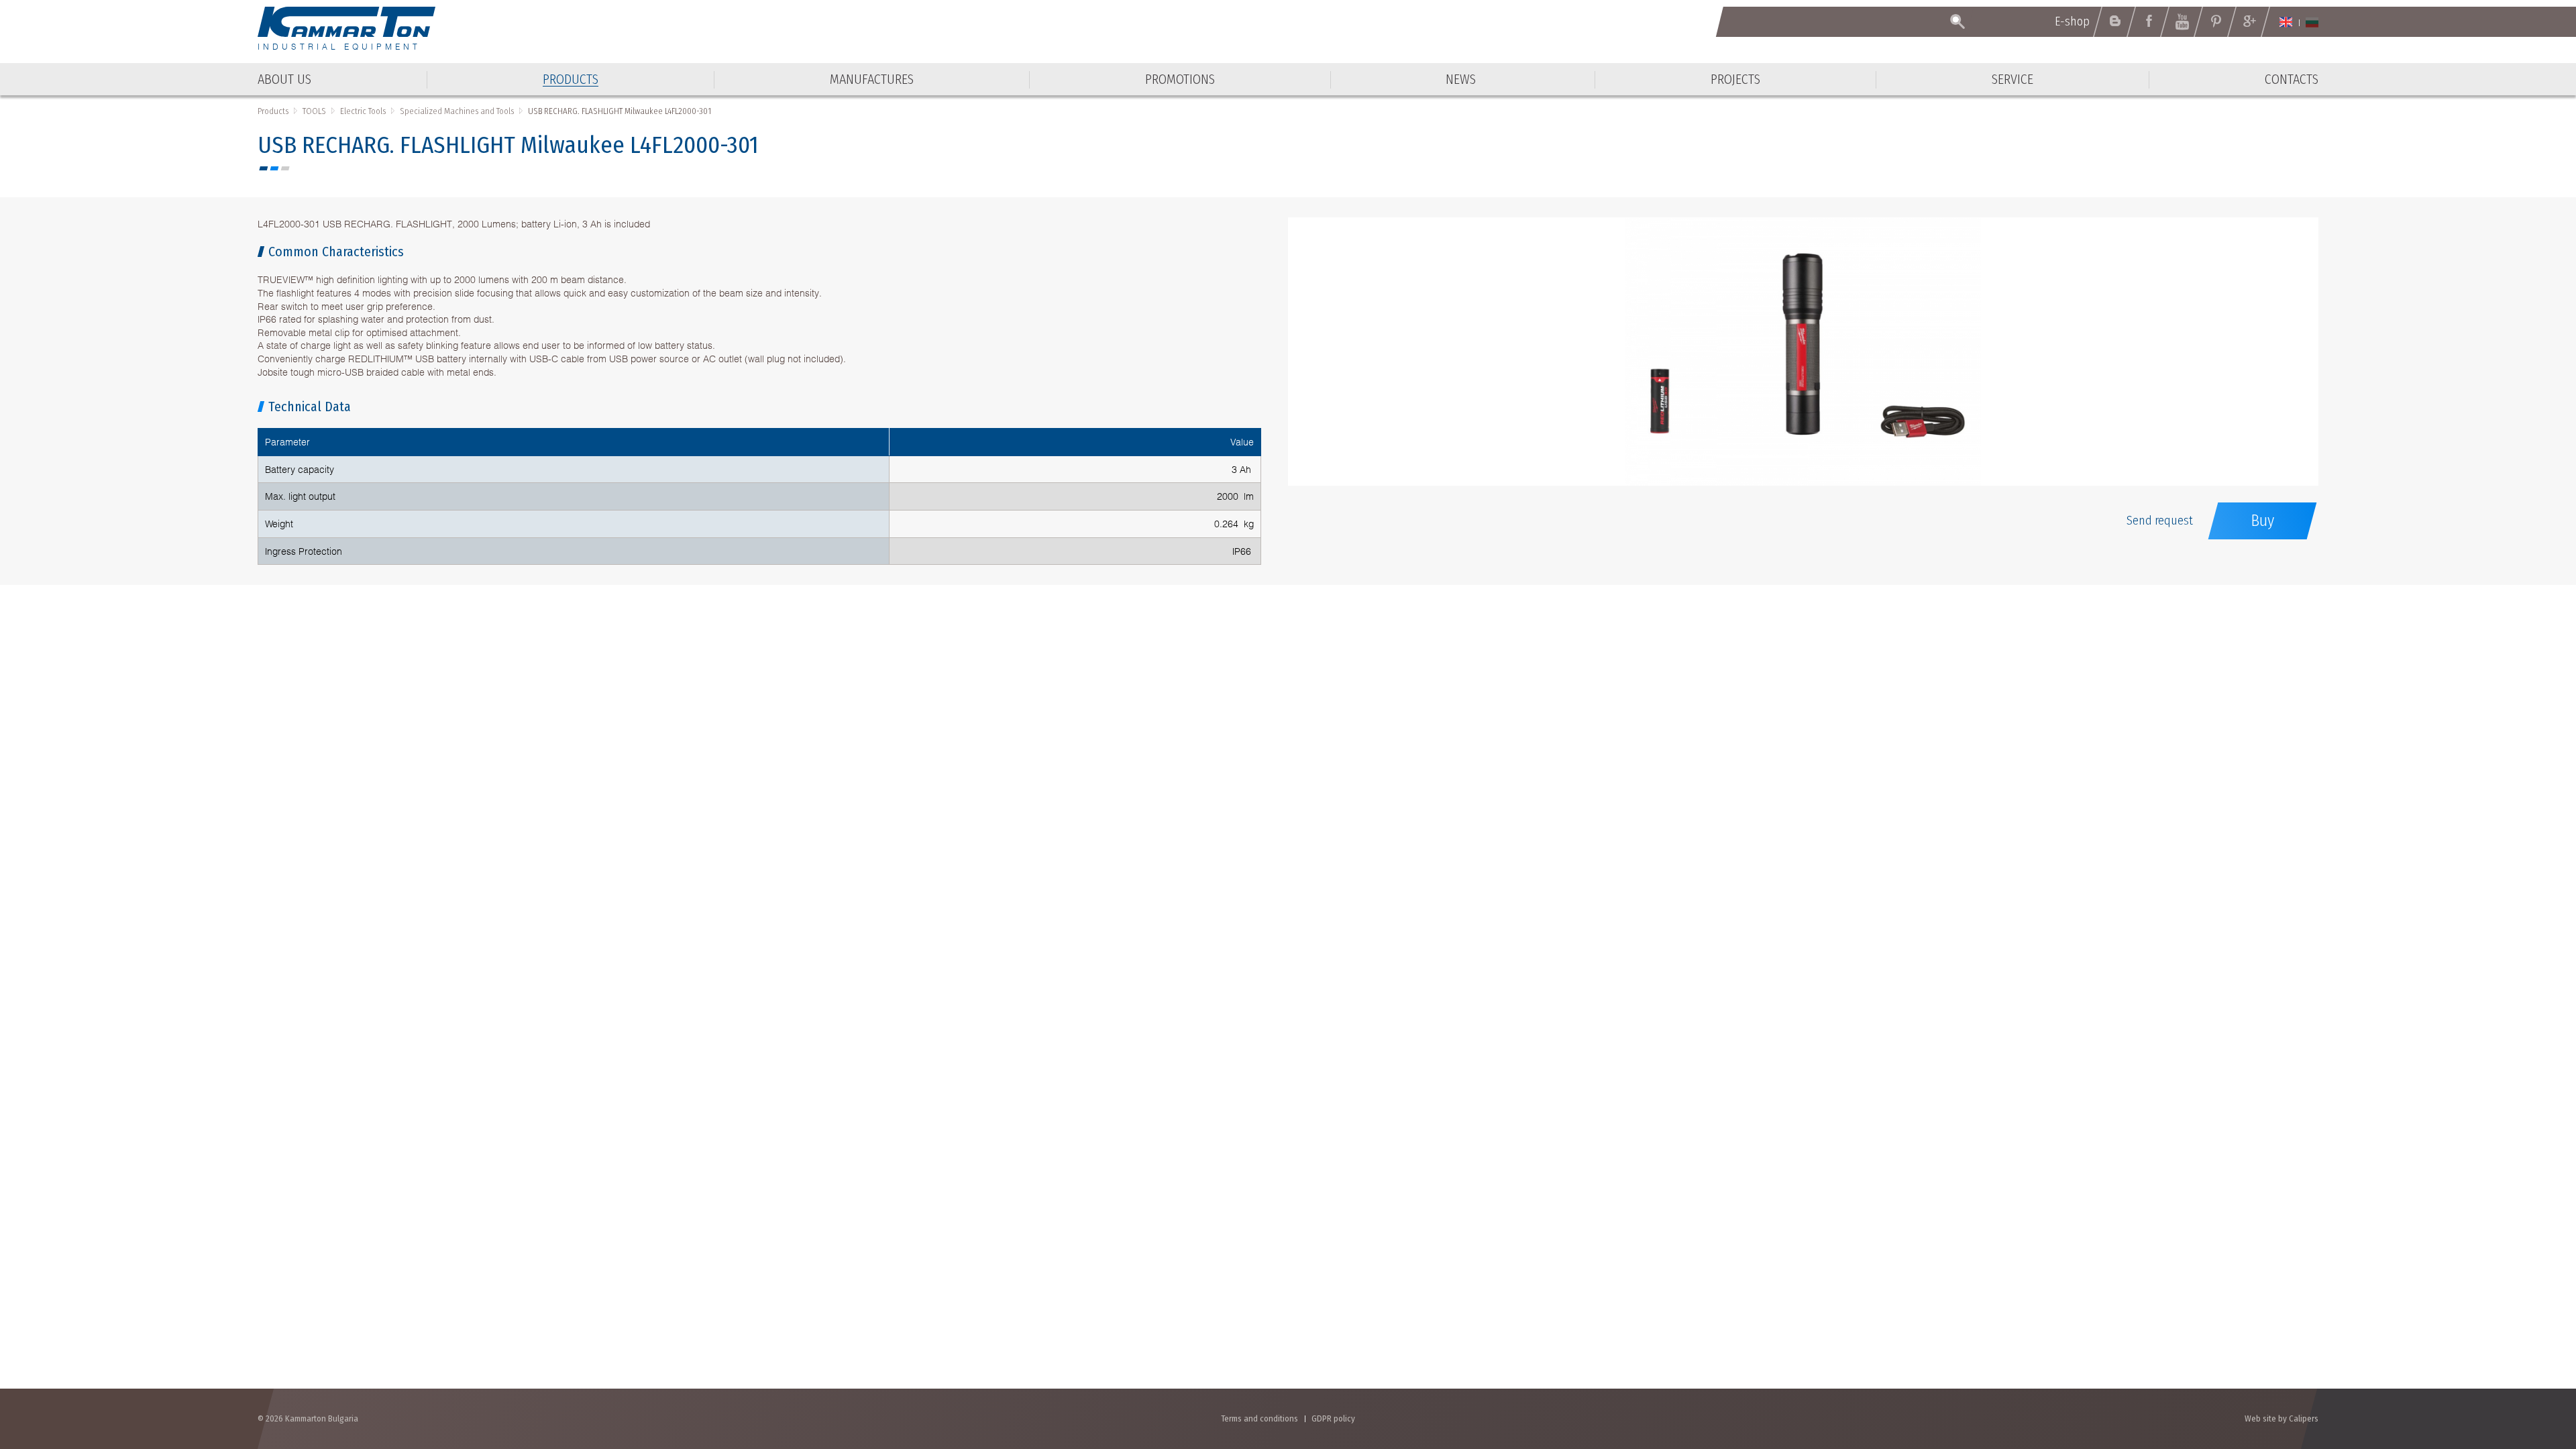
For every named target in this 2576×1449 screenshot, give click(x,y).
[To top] (2533, 1367)
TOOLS (314, 111)
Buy (2262, 521)
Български (2312, 22)
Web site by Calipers (2282, 1418)
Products (273, 111)
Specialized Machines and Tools (457, 111)
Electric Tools (363, 111)
